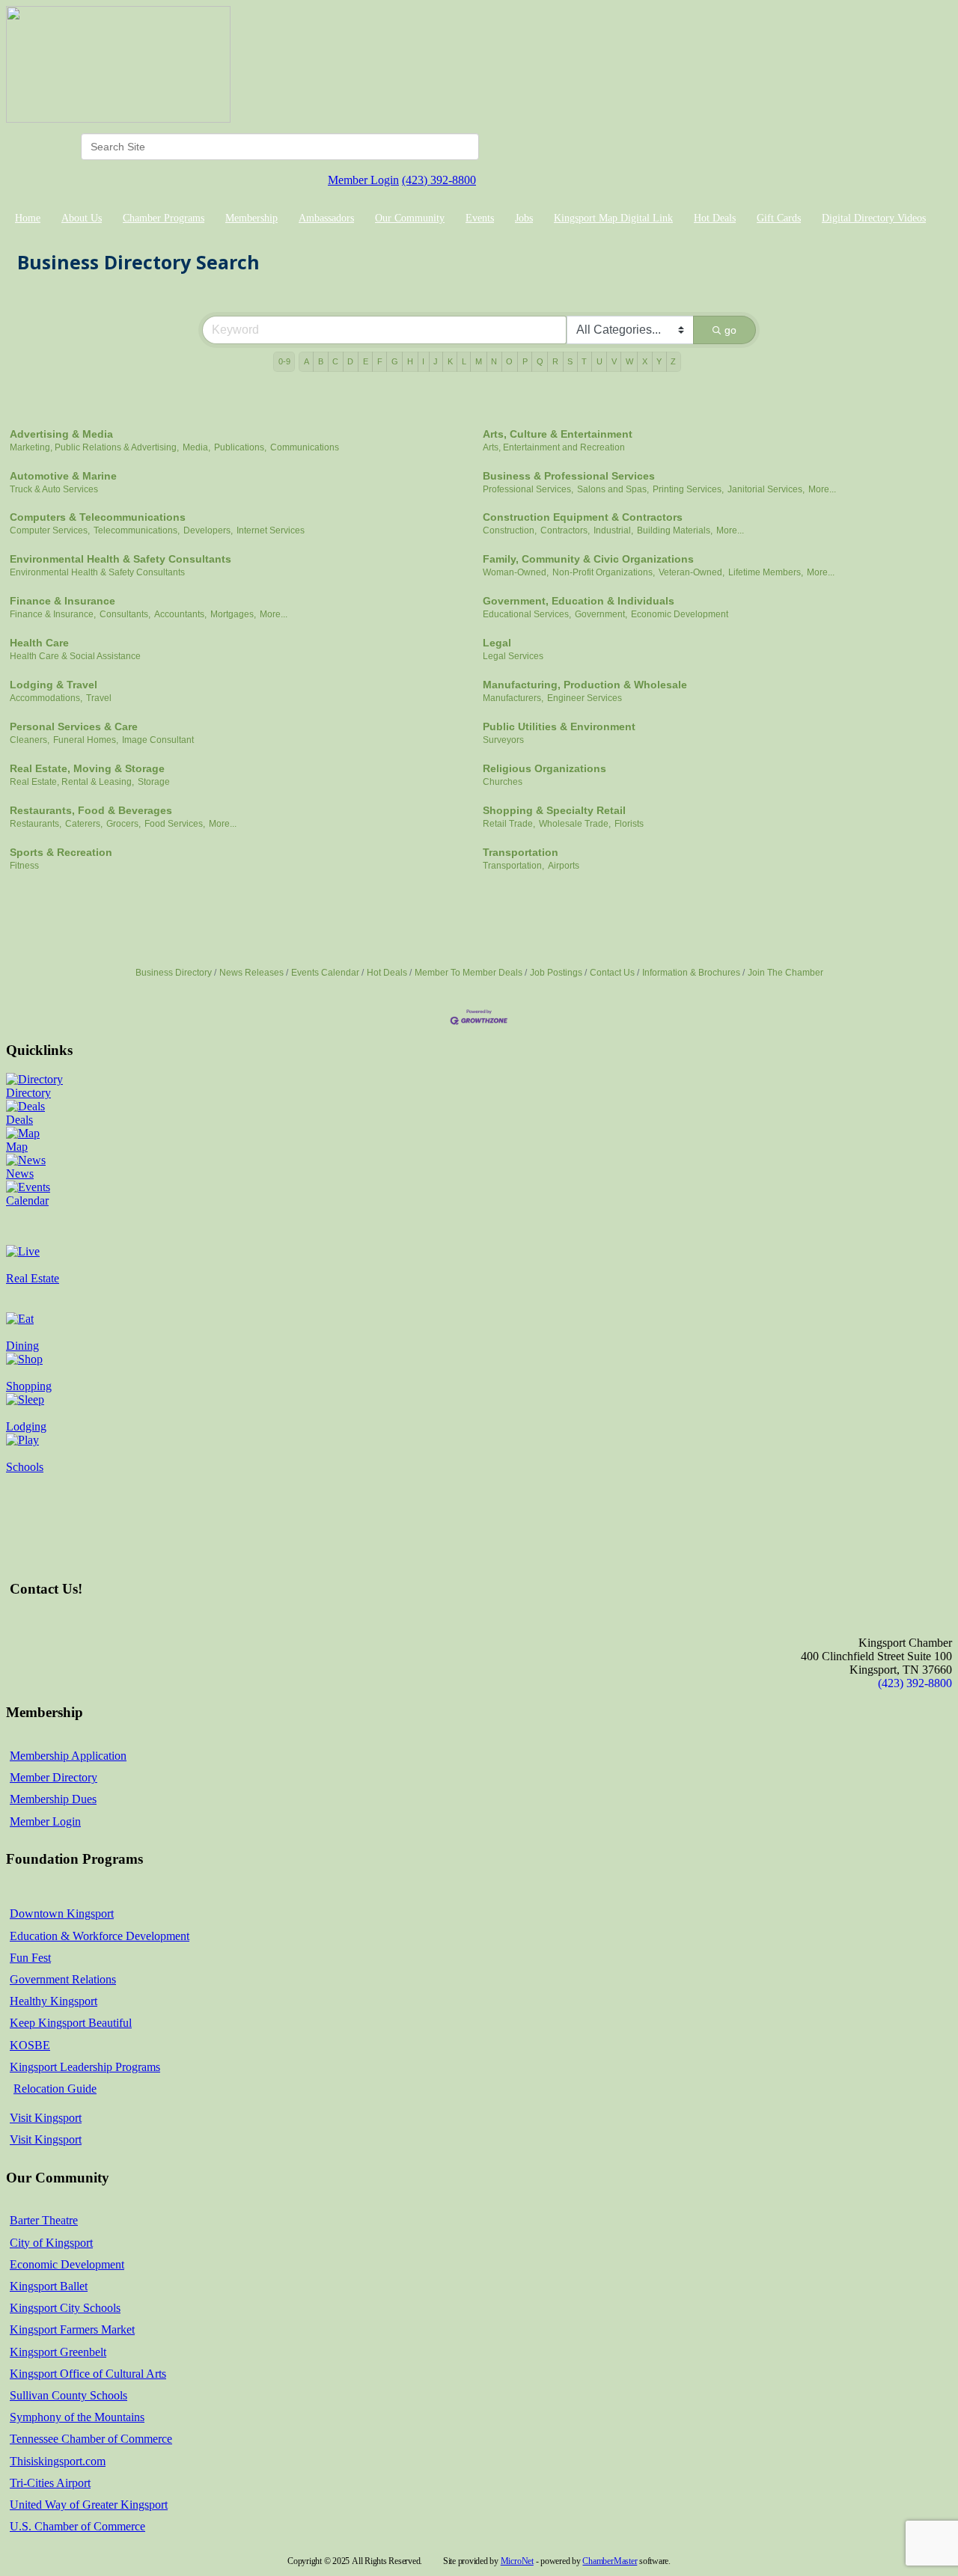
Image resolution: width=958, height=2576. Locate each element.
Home (28, 218)
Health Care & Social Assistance (75, 656)
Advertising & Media (61, 434)
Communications (305, 447)
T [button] (584, 361)
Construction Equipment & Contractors (583, 517)
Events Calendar (325, 973)
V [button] (614, 361)
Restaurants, (36, 824)
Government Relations (63, 1979)
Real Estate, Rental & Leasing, (72, 782)
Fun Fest (30, 1958)
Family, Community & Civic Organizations (588, 559)
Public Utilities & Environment (559, 726)
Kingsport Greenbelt (58, 2352)
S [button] (570, 361)
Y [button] (659, 361)
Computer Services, (50, 530)
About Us (82, 218)
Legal (497, 643)
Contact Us (612, 973)
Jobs (524, 218)
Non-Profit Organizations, (604, 572)
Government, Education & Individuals (579, 601)
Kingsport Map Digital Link (613, 218)
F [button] (380, 361)
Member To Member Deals (469, 973)
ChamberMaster (610, 2561)
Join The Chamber (785, 973)
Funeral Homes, (86, 740)
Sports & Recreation (61, 852)
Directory (28, 1093)
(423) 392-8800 (439, 180)
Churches (503, 782)
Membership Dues (53, 1799)
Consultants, (125, 614)
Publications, (240, 447)
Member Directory (54, 1777)
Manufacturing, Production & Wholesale (585, 685)
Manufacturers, (513, 698)
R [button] (555, 361)
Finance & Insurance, (53, 614)
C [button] (335, 361)
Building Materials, (675, 530)
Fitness (24, 866)
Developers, (208, 530)
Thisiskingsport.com (58, 2461)
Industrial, (613, 530)
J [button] (436, 361)
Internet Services (271, 530)
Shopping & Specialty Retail (554, 810)
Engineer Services (585, 698)
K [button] (450, 361)
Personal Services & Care (74, 726)
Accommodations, (46, 698)
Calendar (27, 1200)
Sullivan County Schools (68, 2395)
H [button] (410, 361)
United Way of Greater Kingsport (89, 2505)
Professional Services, (528, 489)
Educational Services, (527, 614)
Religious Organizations (544, 768)
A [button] (306, 361)
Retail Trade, (509, 824)
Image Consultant (158, 740)
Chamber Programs (164, 218)
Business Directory (174, 973)
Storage (154, 782)
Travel (99, 698)
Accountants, (180, 614)
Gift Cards (779, 218)
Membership (251, 218)
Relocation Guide (55, 2089)
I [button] (423, 361)
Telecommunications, (137, 530)
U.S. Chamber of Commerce (77, 2526)
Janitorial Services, (766, 489)
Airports (564, 866)
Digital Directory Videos (874, 218)
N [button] (494, 361)
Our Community (410, 218)
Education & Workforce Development (100, 1936)
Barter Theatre (44, 2220)
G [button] (395, 361)
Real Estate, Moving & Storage (87, 768)
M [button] (479, 361)
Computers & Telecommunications (98, 517)
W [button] (629, 361)
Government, (601, 614)
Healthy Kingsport (54, 2001)
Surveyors (503, 740)
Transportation (521, 852)
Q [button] (540, 361)
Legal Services (513, 656)
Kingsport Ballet (49, 2286)
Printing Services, (688, 489)
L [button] (464, 361)
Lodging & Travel (54, 685)
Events (480, 218)
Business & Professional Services (569, 476)
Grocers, (123, 824)
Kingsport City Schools (65, 2308)
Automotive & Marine (63, 476)
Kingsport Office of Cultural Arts (88, 2374)
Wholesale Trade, (575, 824)
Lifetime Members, (766, 572)
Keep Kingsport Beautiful (71, 2023)
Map (17, 1147)
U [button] (599, 361)
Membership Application (68, 1756)
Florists (629, 824)
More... (822, 489)
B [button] (321, 361)
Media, (196, 447)
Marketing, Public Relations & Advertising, (94, 447)
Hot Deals (715, 218)
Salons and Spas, (613, 489)
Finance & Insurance (62, 601)
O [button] (509, 361)
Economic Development (680, 614)
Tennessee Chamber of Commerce (91, 2439)
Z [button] (673, 361)
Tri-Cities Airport (50, 2483)
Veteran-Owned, (692, 572)
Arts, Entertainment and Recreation (554, 447)
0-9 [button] (284, 361)
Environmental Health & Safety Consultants (120, 559)
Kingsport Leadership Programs (85, 2067)
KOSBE (30, 2045)
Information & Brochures (691, 973)
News (20, 1174)
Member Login (363, 180)
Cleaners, (30, 740)
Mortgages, (233, 614)
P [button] (525, 361)
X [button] (645, 361)
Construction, (510, 530)
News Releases (251, 973)
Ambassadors (326, 218)
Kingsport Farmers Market (72, 2329)
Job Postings (556, 973)
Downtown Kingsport (62, 1913)
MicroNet (517, 2561)
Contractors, (565, 530)
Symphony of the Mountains (77, 2417)
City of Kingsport (51, 2243)
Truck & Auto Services (54, 489)
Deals (19, 1120)
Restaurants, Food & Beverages (91, 810)
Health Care (39, 643)
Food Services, (175, 824)
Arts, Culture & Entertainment (558, 434)
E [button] (366, 361)
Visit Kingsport (46, 2118)
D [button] (350, 361)
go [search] (730, 330)
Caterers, (84, 824)
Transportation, (513, 866)
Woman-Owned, (516, 572)
